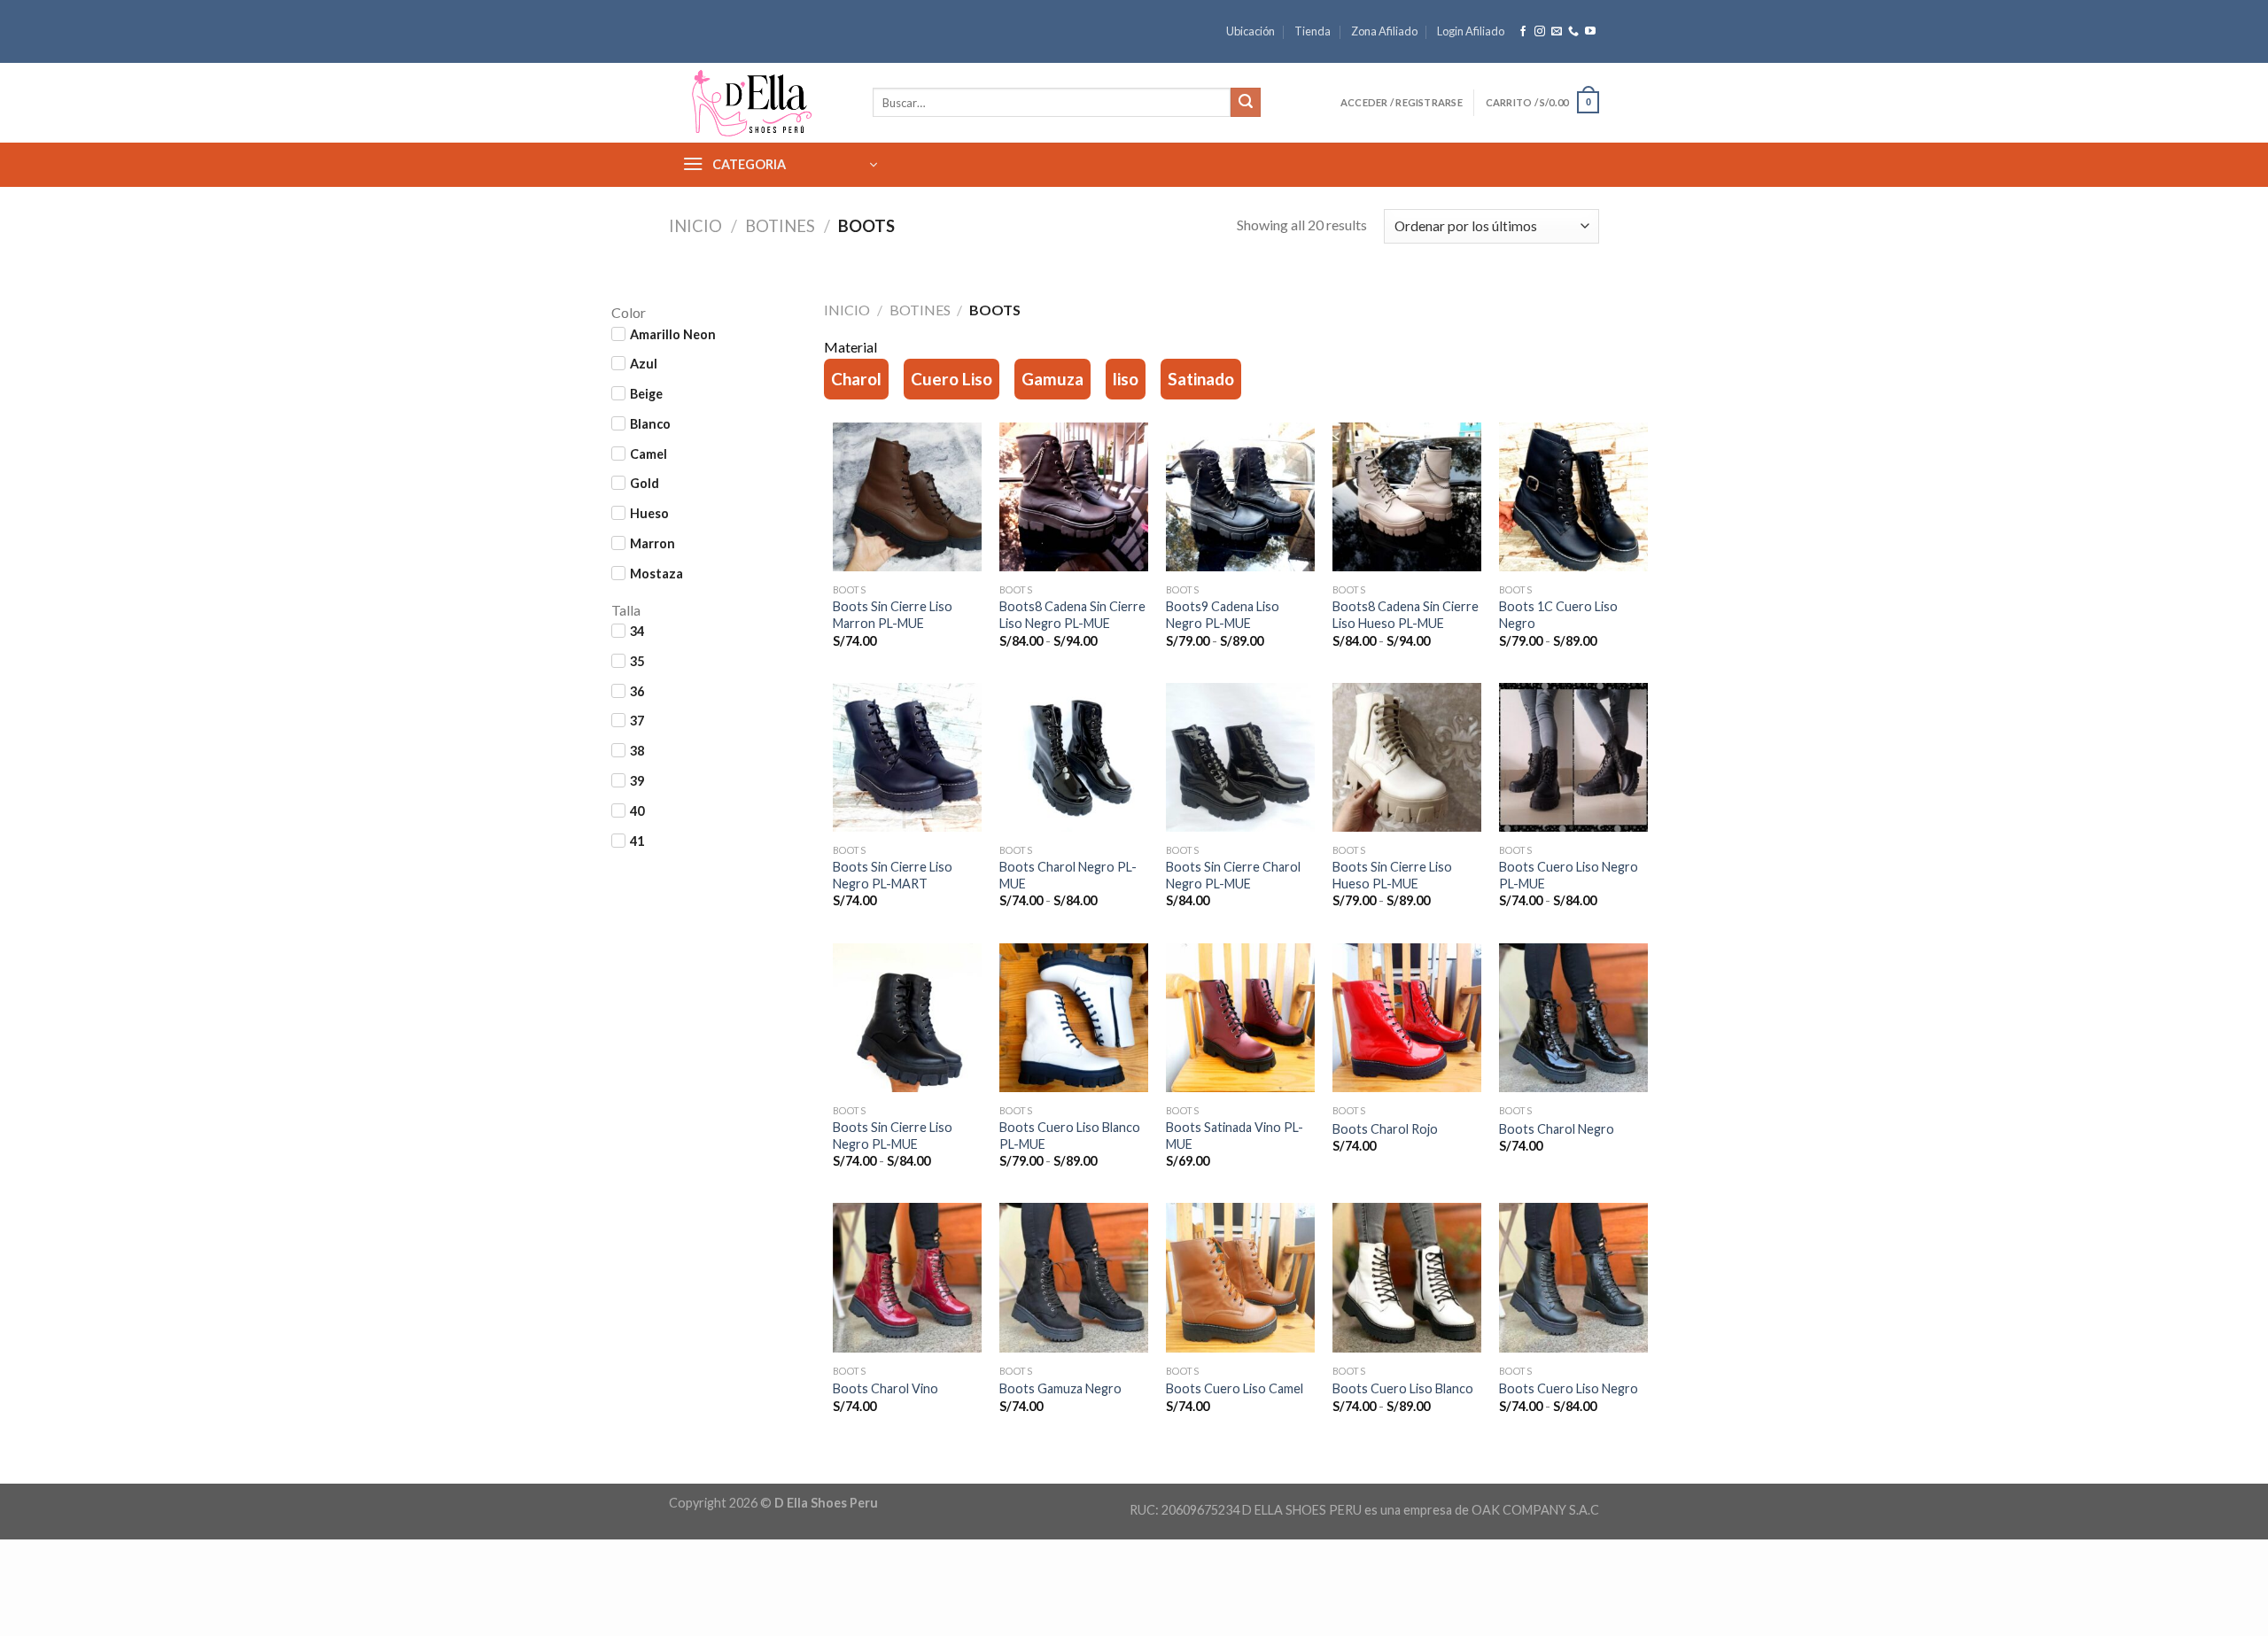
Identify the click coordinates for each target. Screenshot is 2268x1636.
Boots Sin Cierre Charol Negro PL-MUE (1233, 875)
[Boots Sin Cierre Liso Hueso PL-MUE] (1407, 759)
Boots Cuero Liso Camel (1235, 1388)
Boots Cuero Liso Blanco (1403, 1388)
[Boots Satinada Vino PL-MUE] (1240, 1020)
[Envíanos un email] (1557, 32)
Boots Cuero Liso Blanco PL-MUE (1070, 1136)
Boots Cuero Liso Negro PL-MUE (1569, 875)
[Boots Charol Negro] (1573, 1020)
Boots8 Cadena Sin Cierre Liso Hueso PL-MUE (1406, 615)
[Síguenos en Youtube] (1590, 32)
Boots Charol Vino (885, 1388)
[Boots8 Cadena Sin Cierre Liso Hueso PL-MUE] (1407, 499)
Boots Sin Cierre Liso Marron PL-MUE (893, 615)
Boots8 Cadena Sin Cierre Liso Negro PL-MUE (1072, 615)
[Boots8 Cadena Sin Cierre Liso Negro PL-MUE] (1074, 499)
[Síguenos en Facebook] (1523, 32)
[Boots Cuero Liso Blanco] (1407, 1279)
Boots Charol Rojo (1385, 1129)
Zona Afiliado (1384, 31)
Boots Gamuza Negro (1060, 1388)
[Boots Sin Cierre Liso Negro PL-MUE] (907, 1020)
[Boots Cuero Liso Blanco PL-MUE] (1074, 1020)
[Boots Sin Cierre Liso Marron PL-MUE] (907, 499)
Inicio (695, 226)
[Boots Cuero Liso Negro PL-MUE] (1573, 759)
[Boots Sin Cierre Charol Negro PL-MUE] (1240, 759)
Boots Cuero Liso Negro (1569, 1388)
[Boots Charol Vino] (907, 1279)
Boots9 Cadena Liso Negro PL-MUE (1223, 615)
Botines (780, 226)
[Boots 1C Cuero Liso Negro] (1573, 499)
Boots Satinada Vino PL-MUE (1235, 1136)
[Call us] (1573, 32)
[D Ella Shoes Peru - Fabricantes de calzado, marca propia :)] (757, 103)
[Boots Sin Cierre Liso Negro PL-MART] (907, 759)
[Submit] (1246, 103)
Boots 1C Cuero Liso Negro (1558, 615)
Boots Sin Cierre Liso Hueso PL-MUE (1392, 875)
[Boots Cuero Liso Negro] (1573, 1279)
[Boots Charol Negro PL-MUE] (1074, 759)
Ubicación (1251, 31)
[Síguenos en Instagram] (1540, 32)
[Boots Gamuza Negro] (1074, 1279)
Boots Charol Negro (1557, 1129)
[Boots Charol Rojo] (1407, 1020)
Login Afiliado (1471, 31)
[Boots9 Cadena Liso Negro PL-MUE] (1240, 499)
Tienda (1313, 31)
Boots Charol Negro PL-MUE (1068, 875)
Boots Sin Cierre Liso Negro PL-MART (893, 875)
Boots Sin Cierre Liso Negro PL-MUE (893, 1136)
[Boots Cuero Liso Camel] (1240, 1279)
